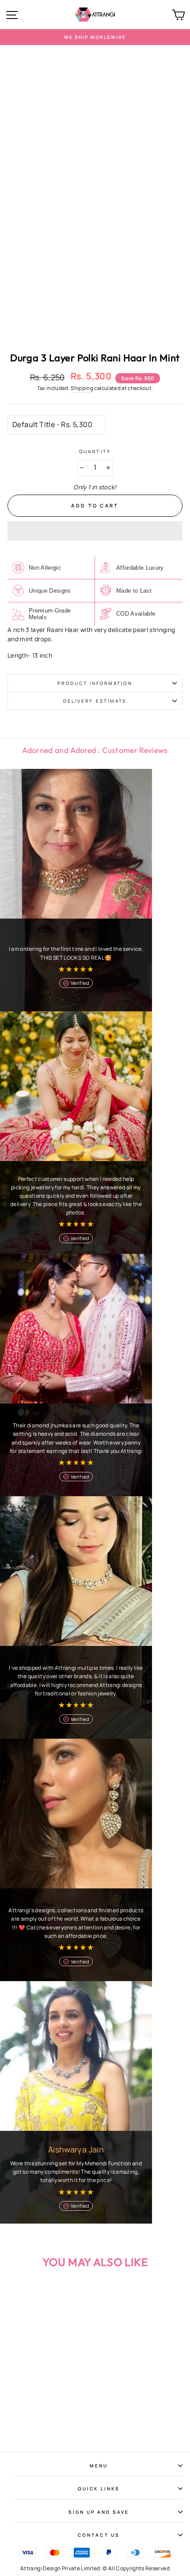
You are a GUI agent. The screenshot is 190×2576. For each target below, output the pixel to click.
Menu (99, 2466)
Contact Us (99, 2535)
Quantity (95, 451)
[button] (95, 531)
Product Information (95, 683)
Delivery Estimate (95, 701)
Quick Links (99, 2489)
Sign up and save (99, 2512)
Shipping (82, 388)
